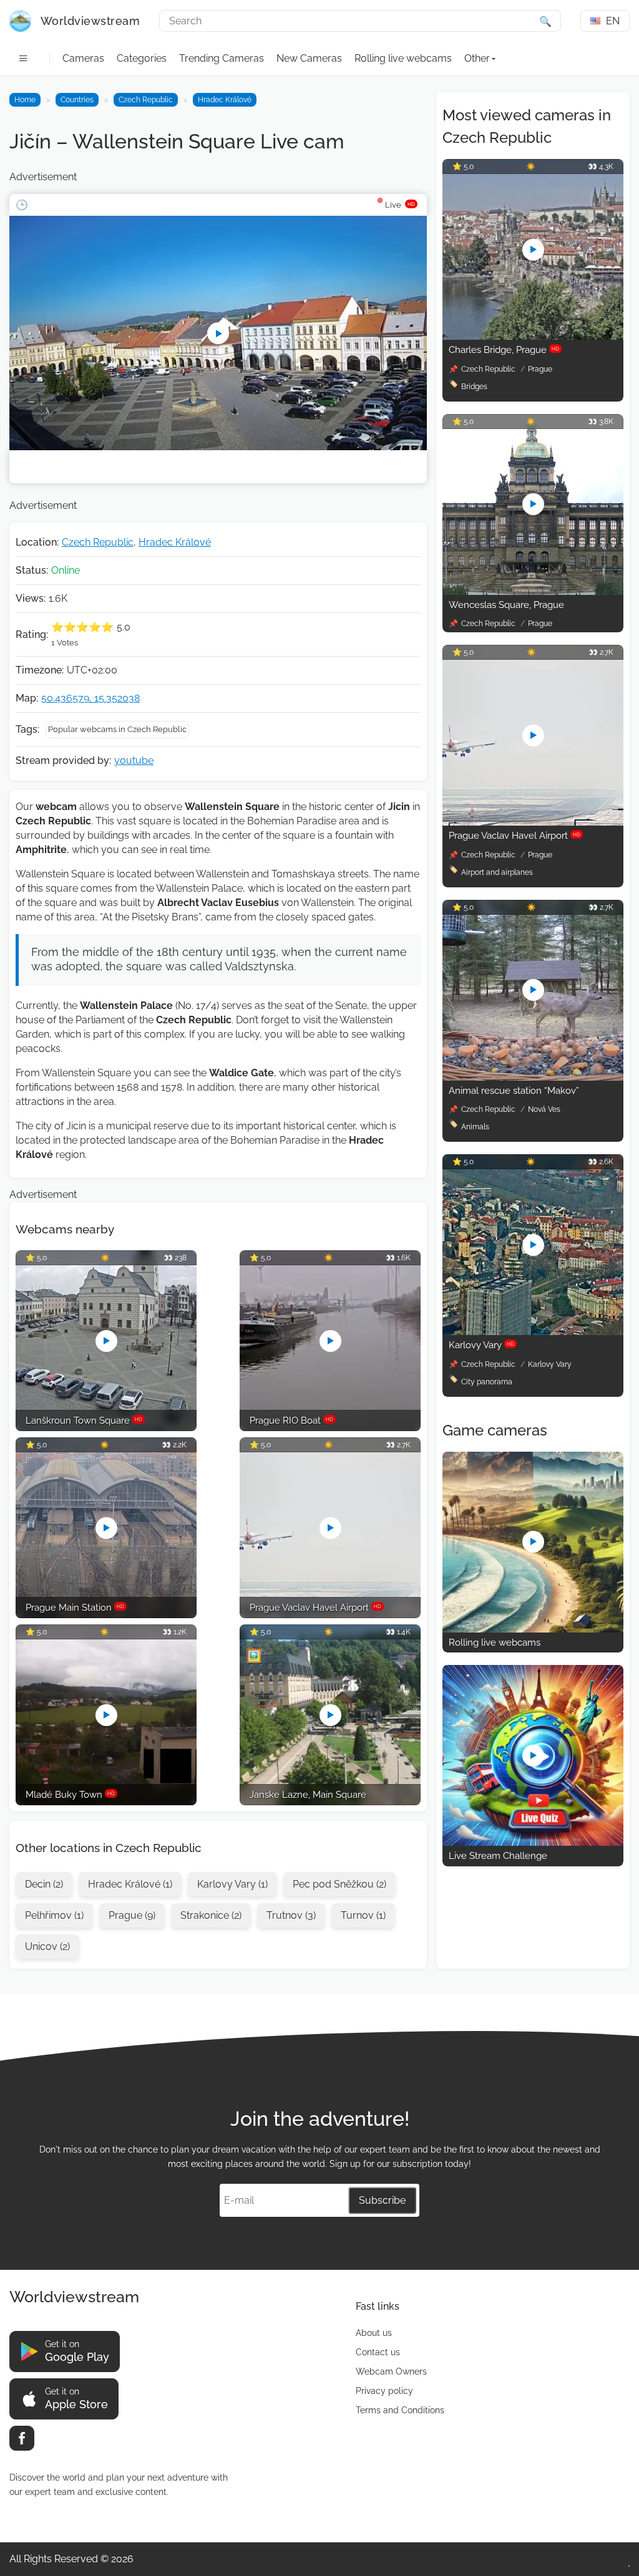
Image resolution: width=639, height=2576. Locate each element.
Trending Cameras (222, 58)
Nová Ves (544, 1109)
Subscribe (382, 2200)
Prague (540, 369)
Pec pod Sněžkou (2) (339, 1884)
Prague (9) (132, 1915)
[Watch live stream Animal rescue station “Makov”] (533, 1077)
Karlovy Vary (481, 1345)
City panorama (487, 1382)
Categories (142, 58)
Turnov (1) (363, 1915)
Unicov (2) (47, 1946)
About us (374, 2333)
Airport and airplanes (497, 872)
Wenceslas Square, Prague (506, 605)
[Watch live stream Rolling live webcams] (533, 1629)
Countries (77, 100)
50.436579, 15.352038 (90, 698)
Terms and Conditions (400, 2410)
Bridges (474, 387)
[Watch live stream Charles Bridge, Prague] (533, 336)
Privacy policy (384, 2391)
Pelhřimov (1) (54, 1915)
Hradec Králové (225, 100)
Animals (475, 1127)
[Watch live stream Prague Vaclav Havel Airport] (533, 822)
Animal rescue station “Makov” (514, 1091)
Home (25, 100)
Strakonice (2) (211, 1915)
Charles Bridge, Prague (504, 350)
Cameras (83, 58)
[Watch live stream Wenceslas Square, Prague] (533, 591)
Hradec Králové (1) (130, 1884)
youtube (134, 760)
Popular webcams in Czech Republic (117, 729)
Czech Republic (146, 100)
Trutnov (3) (291, 1915)
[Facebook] (22, 2438)
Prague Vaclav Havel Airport (515, 836)
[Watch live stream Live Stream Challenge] (533, 1842)
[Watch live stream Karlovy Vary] (533, 1332)
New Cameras (309, 58)
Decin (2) (44, 1884)
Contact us (378, 2352)
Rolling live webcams (403, 58)
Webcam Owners (391, 2371)
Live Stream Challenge (498, 1856)
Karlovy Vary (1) (232, 1884)
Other (477, 58)
